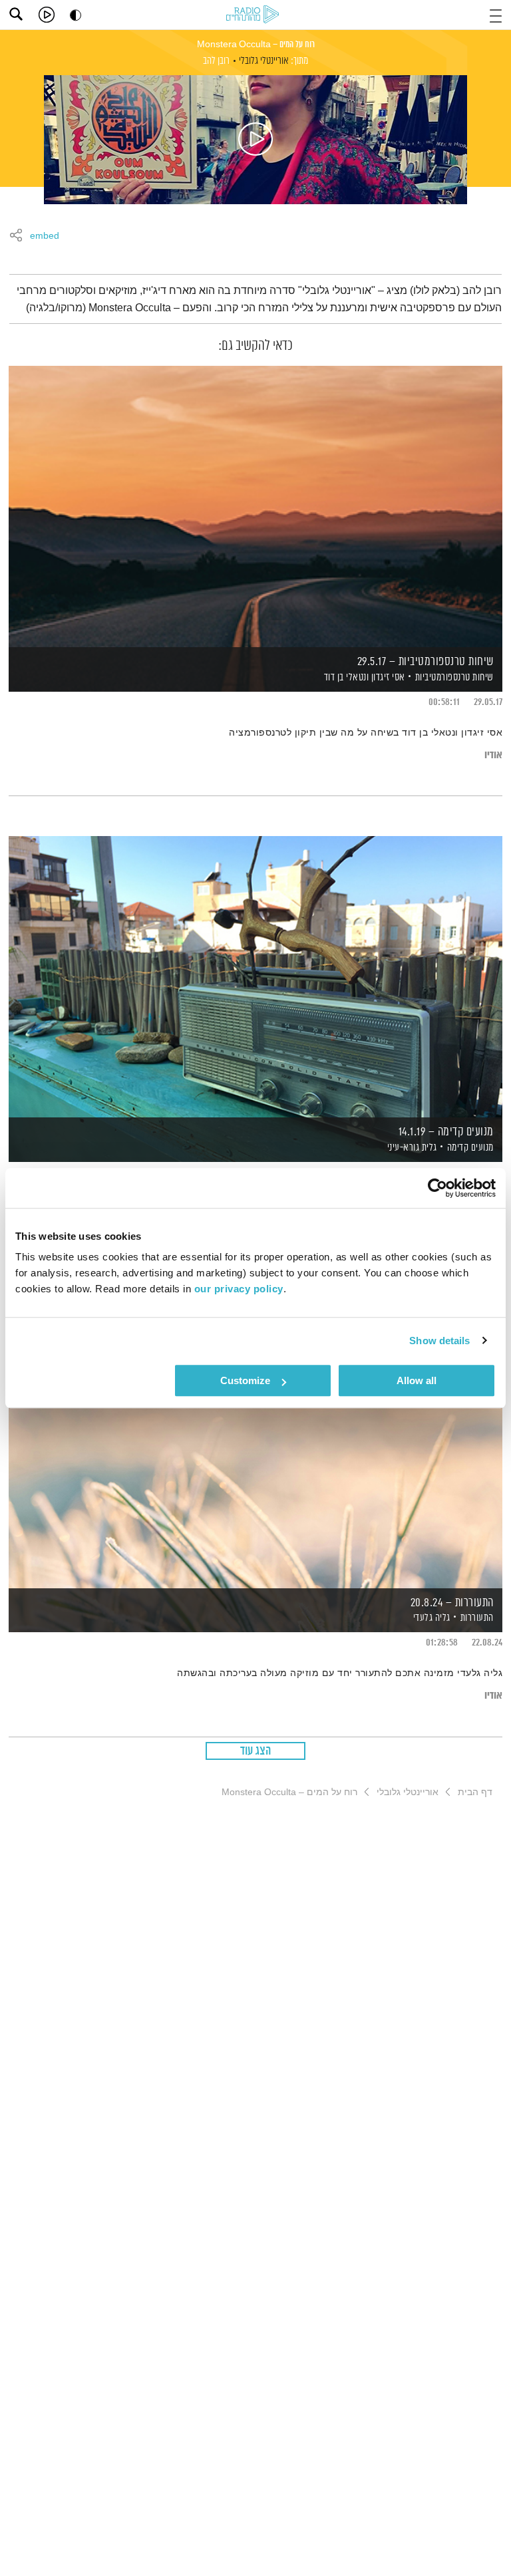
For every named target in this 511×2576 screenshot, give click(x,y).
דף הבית (475, 1792)
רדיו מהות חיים (255, 15)
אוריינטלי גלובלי (264, 61)
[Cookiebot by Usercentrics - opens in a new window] (437, 1188)
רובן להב (216, 61)
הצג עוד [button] (256, 1751)
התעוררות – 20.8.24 (452, 1603)
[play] (47, 15)
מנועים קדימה (470, 1148)
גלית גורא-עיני (411, 1148)
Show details (439, 1341)
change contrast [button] (76, 15)
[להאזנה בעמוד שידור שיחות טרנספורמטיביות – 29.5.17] (255, 506)
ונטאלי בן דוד (345, 677)
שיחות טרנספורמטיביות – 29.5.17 (426, 662)
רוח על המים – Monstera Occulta (256, 45)
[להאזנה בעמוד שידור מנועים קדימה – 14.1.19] (255, 976)
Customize (245, 1380)
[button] (496, 14)
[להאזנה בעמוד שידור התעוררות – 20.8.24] (255, 1446)
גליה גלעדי (430, 1618)
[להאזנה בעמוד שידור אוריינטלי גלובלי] (255, 140)
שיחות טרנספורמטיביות (454, 677)
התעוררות (477, 1618)
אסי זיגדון (387, 677)
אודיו (493, 755)
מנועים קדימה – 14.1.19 (446, 1132)
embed (45, 236)
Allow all (417, 1380)
